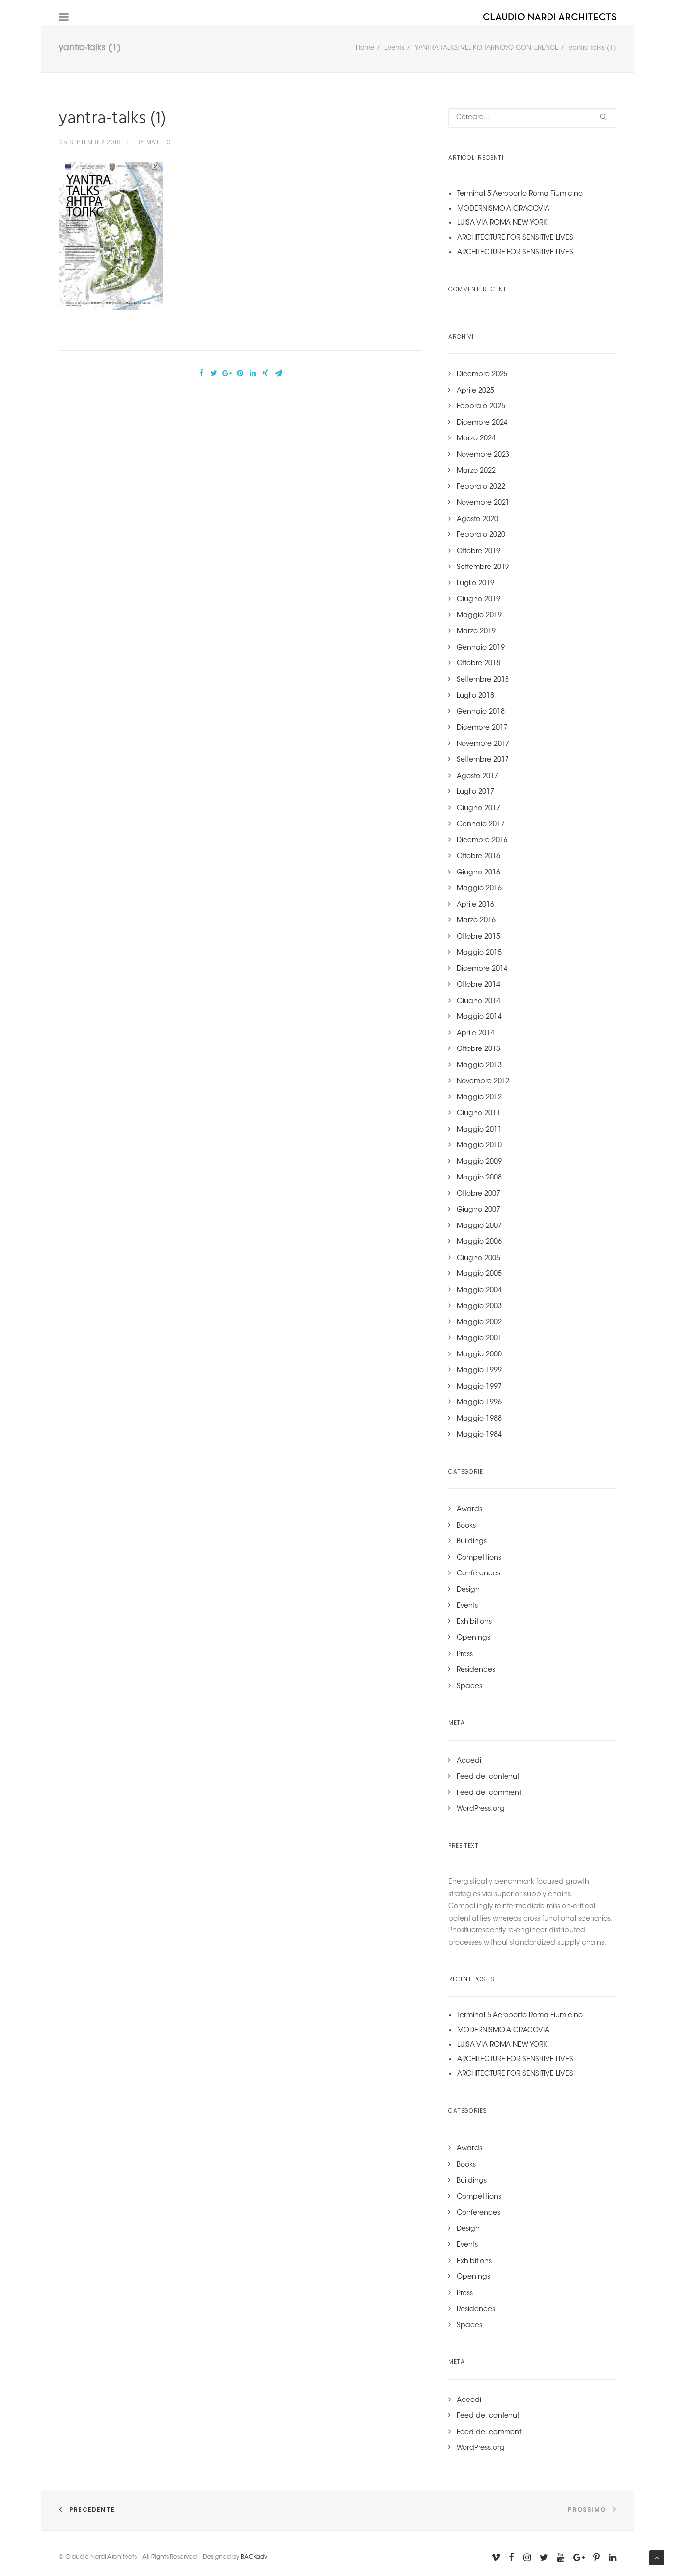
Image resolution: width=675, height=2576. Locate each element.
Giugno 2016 (478, 873)
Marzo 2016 (476, 921)
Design (468, 1590)
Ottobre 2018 (478, 664)
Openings (473, 1638)
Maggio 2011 (479, 1130)
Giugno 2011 (478, 1114)
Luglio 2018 (475, 696)
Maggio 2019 (479, 616)
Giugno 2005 (478, 1259)
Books (466, 1526)
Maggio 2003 (479, 1307)
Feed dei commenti (490, 1793)
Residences (476, 1670)
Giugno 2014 (478, 1002)
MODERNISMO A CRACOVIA (503, 209)
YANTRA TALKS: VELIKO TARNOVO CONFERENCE (486, 48)
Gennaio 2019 (481, 648)
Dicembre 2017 (482, 728)
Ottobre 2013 (478, 1049)
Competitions (479, 1558)
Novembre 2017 (483, 744)
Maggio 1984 (479, 1435)
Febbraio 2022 (481, 487)
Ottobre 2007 (478, 1194)
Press (465, 1655)
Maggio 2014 (479, 1017)
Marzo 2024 (476, 439)
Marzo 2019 (476, 632)
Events (394, 48)
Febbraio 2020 (481, 535)
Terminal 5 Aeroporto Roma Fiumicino (520, 194)
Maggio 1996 (479, 1403)
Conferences (478, 1574)
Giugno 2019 (478, 600)
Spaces (469, 1687)
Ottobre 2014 (478, 985)
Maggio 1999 (479, 1371)
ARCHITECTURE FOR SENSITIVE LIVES (515, 238)
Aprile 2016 (475, 905)
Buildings (472, 1542)
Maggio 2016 (479, 889)
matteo (159, 142)
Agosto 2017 (477, 777)
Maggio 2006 (479, 1242)
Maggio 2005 (479, 1274)
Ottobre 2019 (478, 552)
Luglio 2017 (475, 792)
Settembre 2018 (483, 680)
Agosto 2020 (477, 520)
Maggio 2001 (479, 1339)
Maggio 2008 (479, 1178)
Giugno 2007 (478, 1210)
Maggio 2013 (479, 1066)
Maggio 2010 (479, 1146)
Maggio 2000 (479, 1355)
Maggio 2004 (479, 1291)
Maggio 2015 (479, 953)
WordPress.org (481, 1809)
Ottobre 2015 (478, 937)
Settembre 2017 (483, 760)
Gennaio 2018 (481, 712)
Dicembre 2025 (482, 375)
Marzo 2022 (476, 471)
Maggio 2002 (479, 1323)
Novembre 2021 (483, 503)
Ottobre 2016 (478, 857)
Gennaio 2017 (481, 825)
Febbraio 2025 (481, 407)
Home (365, 48)
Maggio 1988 (479, 1419)
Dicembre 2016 (482, 841)
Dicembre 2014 (482, 969)
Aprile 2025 (475, 391)
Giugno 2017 (478, 809)
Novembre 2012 (483, 1082)
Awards (469, 1510)
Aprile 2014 (475, 1034)
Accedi (469, 1761)
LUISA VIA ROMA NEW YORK (502, 223)
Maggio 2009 (479, 1162)
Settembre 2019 (483, 568)
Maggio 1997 (479, 1387)
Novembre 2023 (483, 455)
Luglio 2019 (475, 584)
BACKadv (254, 2557)
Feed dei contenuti (489, 1777)
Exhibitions (474, 1622)
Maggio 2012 (479, 1098)
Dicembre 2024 (482, 423)
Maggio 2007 (479, 1226)
